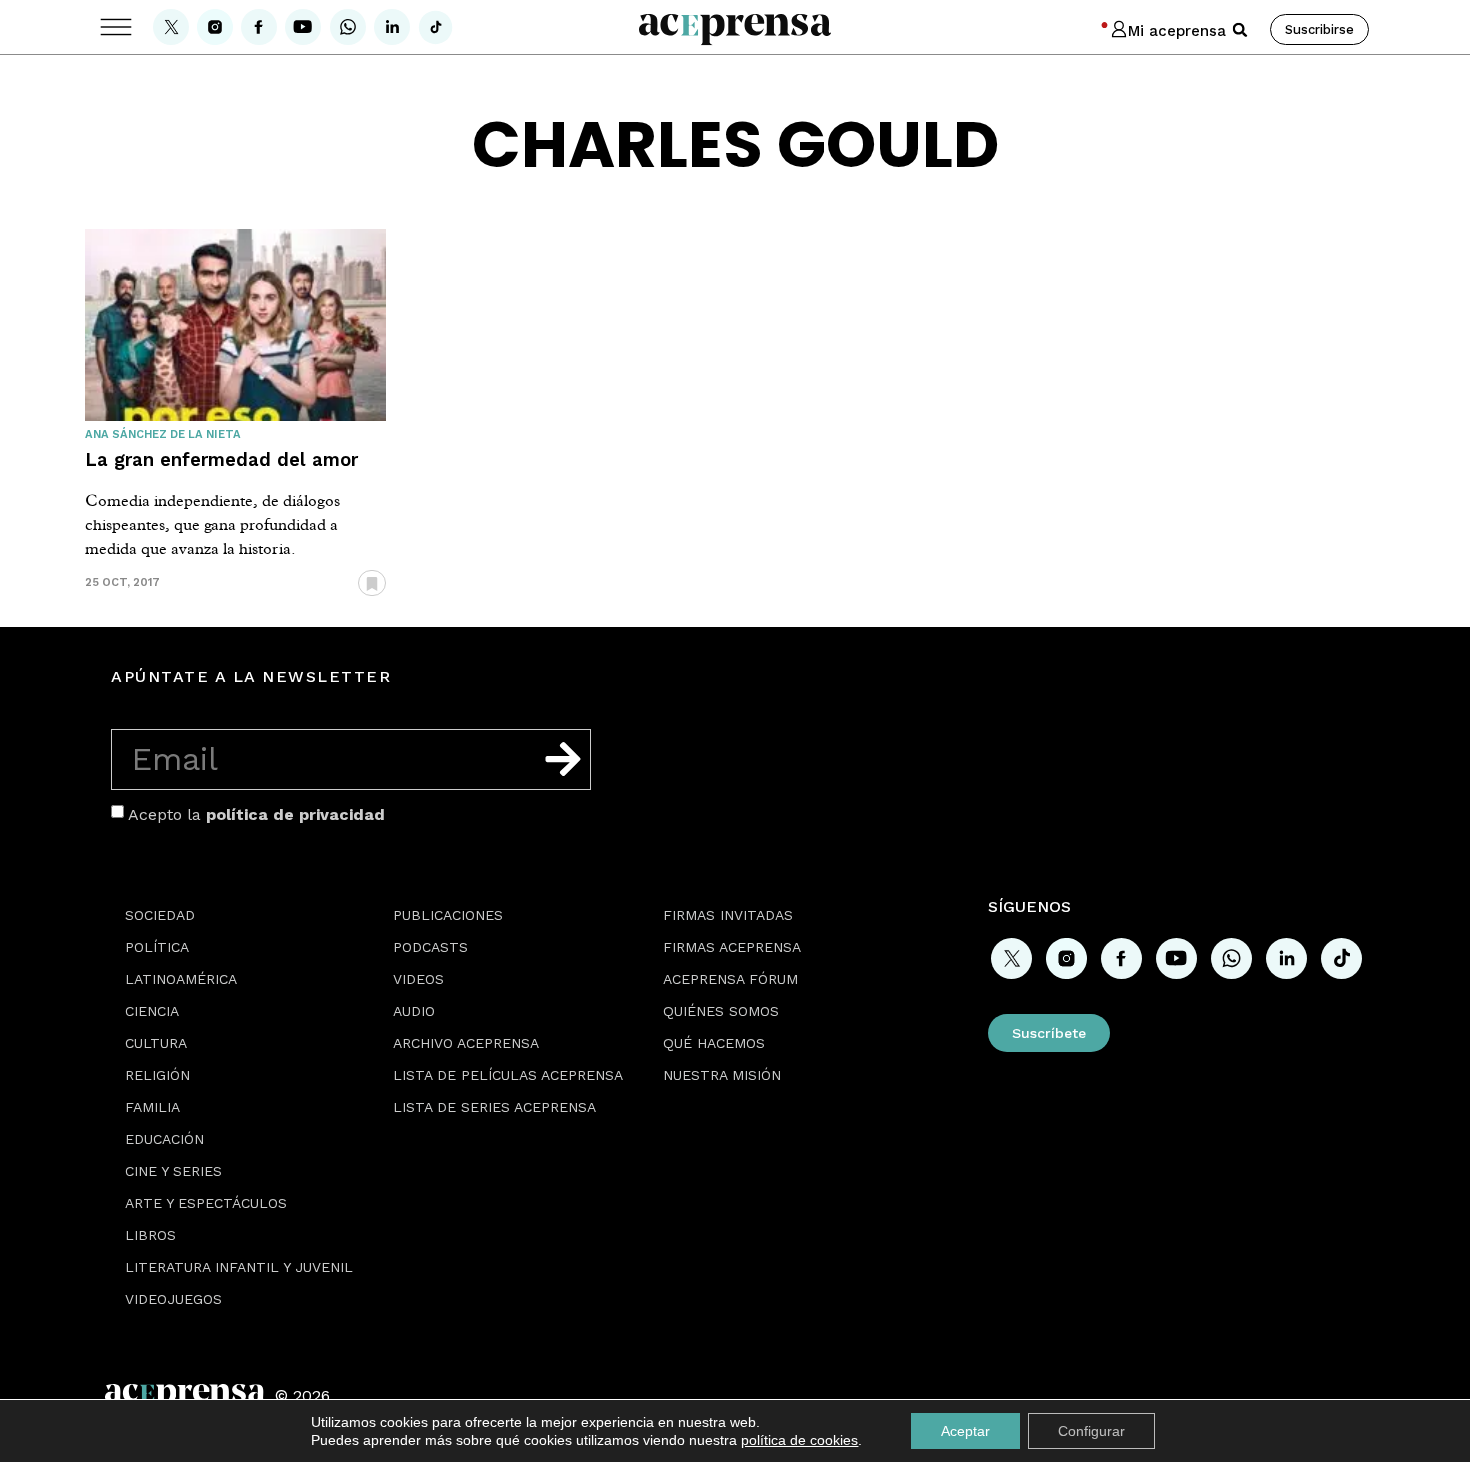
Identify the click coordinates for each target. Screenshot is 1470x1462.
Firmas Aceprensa (732, 947)
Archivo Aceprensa (466, 1043)
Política (157, 947)
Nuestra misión (722, 1075)
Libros (150, 1235)
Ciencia (152, 1011)
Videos (418, 979)
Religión (157, 1075)
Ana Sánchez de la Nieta (163, 434)
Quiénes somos (721, 1011)
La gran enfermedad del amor (221, 459)
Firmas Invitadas (728, 915)
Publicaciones (448, 915)
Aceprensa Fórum (730, 979)
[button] (1240, 30)
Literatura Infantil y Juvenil (239, 1267)
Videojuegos (173, 1299)
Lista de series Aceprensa (494, 1107)
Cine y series (173, 1171)
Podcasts (430, 947)
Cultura (156, 1043)
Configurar (1091, 1431)
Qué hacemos (714, 1043)
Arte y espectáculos (206, 1203)
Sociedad (160, 915)
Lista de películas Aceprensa (508, 1075)
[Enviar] (563, 759)
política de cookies (799, 1440)
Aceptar (965, 1431)
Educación (164, 1139)
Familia (152, 1107)
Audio (414, 1011)
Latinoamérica (181, 979)
